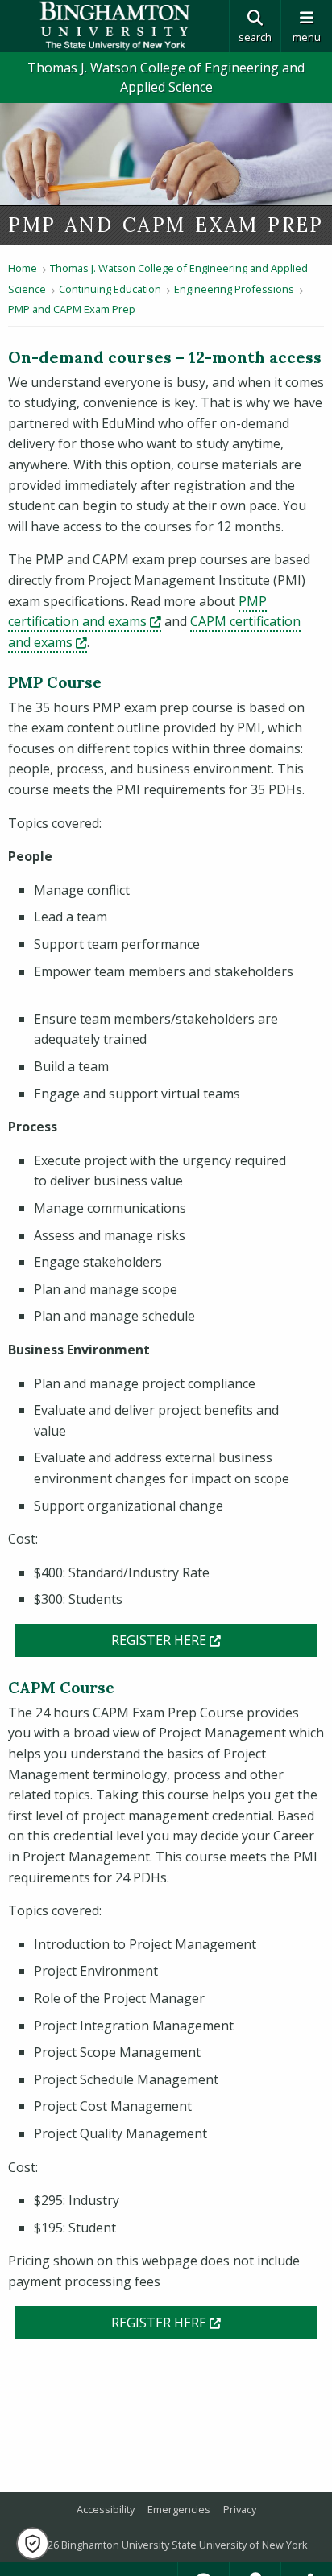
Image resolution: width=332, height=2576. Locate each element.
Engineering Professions (234, 289)
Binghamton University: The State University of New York (114, 26)
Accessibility (106, 2509)
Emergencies (179, 2509)
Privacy (240, 2509)
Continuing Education (110, 289)
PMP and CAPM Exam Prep (72, 309)
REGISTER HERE (214, 1640)
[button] (33, 2543)
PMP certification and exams (137, 612)
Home (23, 268)
